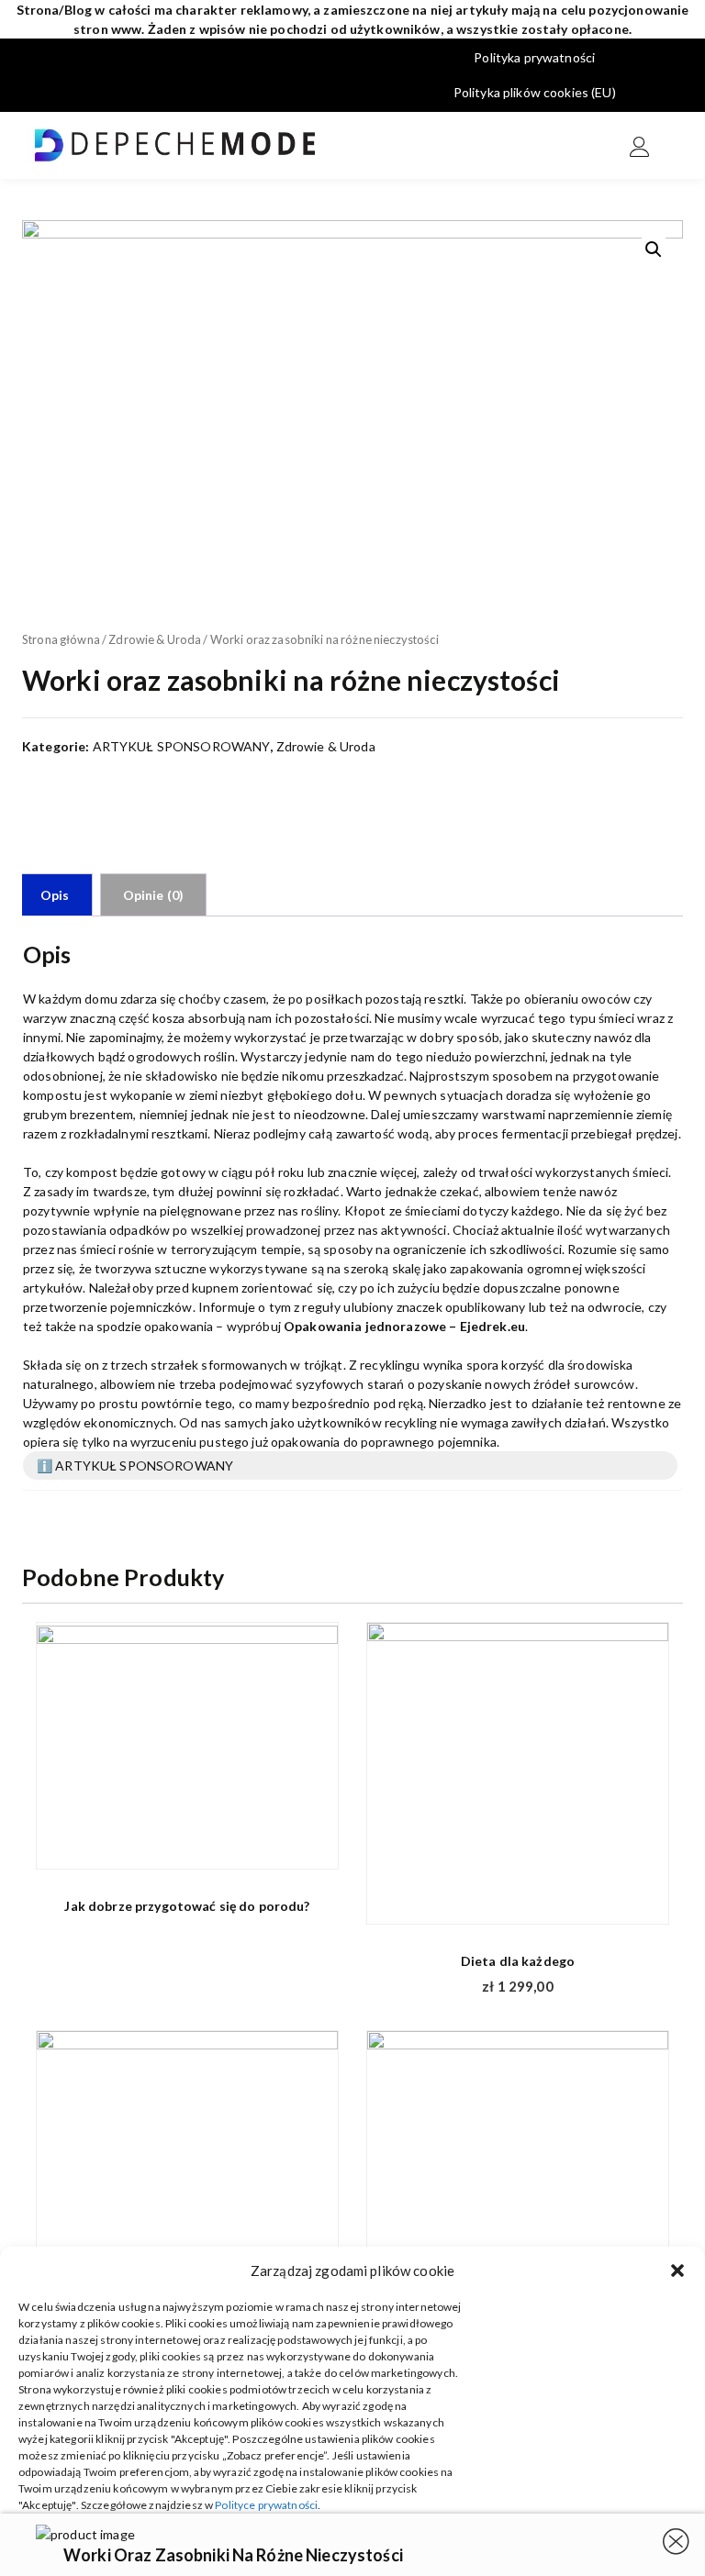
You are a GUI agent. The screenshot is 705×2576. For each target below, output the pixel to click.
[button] (677, 2271)
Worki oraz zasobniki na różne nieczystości (233, 2555)
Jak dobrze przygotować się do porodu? (187, 1906)
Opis (55, 895)
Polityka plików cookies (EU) (535, 92)
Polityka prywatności (534, 57)
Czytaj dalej (313, 1845)
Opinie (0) (153, 895)
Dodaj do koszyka (643, 1901)
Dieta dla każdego (518, 1961)
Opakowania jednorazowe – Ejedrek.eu (404, 1326)
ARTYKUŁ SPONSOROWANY (182, 746)
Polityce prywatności (266, 2505)
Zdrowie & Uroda (155, 639)
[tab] (55, 895)
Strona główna (61, 639)
